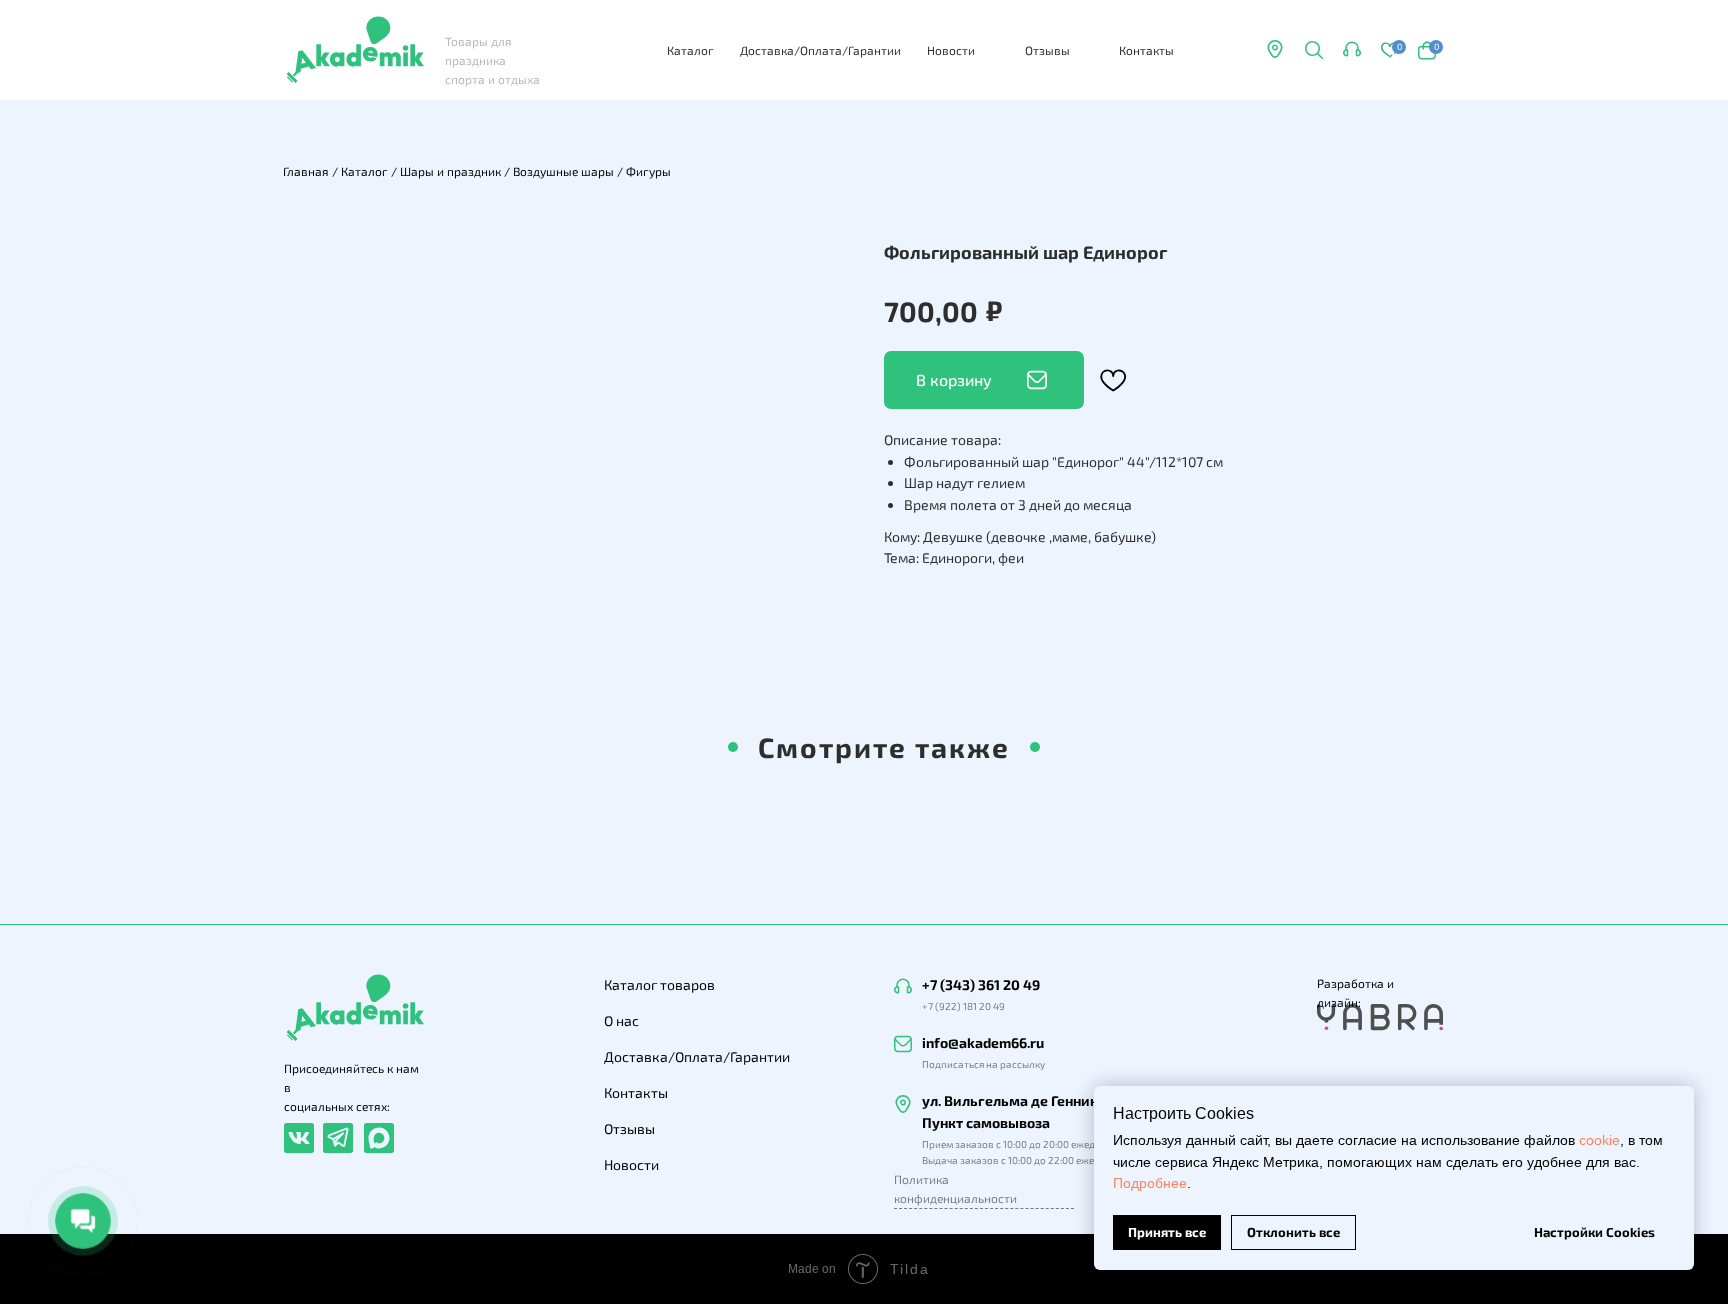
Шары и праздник (450, 171)
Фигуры (648, 171)
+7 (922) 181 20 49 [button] (963, 1006)
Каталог (690, 50)
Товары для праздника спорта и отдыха (492, 60)
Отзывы (1047, 50)
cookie (1599, 1140)
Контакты (1146, 50)
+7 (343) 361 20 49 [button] (981, 984)
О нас (621, 1020)
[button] (1352, 49)
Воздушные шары (563, 171)
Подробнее (1150, 1183)
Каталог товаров (659, 984)
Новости (951, 50)
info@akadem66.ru (983, 1042)
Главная (306, 171)
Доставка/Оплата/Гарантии (820, 50)
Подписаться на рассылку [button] (983, 1064)
